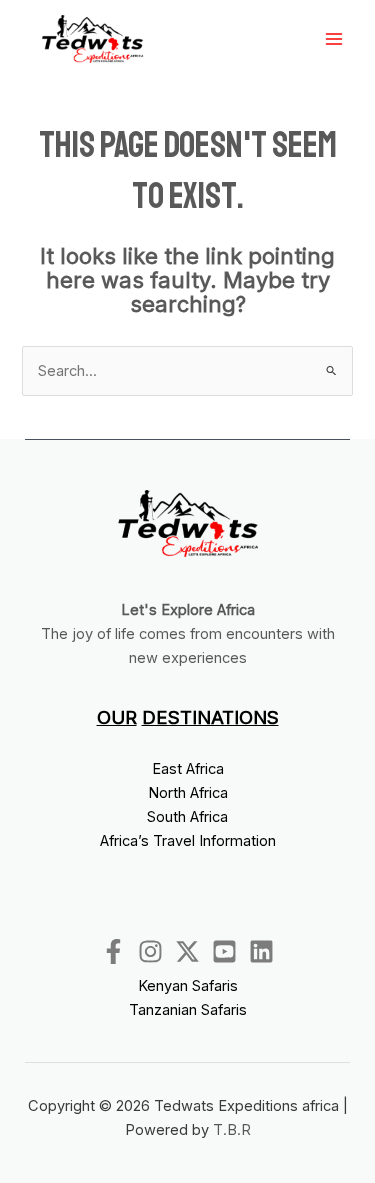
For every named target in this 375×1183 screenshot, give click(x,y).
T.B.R (232, 1130)
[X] (187, 951)
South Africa (187, 817)
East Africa (188, 769)
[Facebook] (113, 951)
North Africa (188, 793)
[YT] (224, 951)
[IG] (150, 951)
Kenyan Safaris (188, 986)
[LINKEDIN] (261, 951)
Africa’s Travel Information (188, 841)
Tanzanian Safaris (188, 1010)
